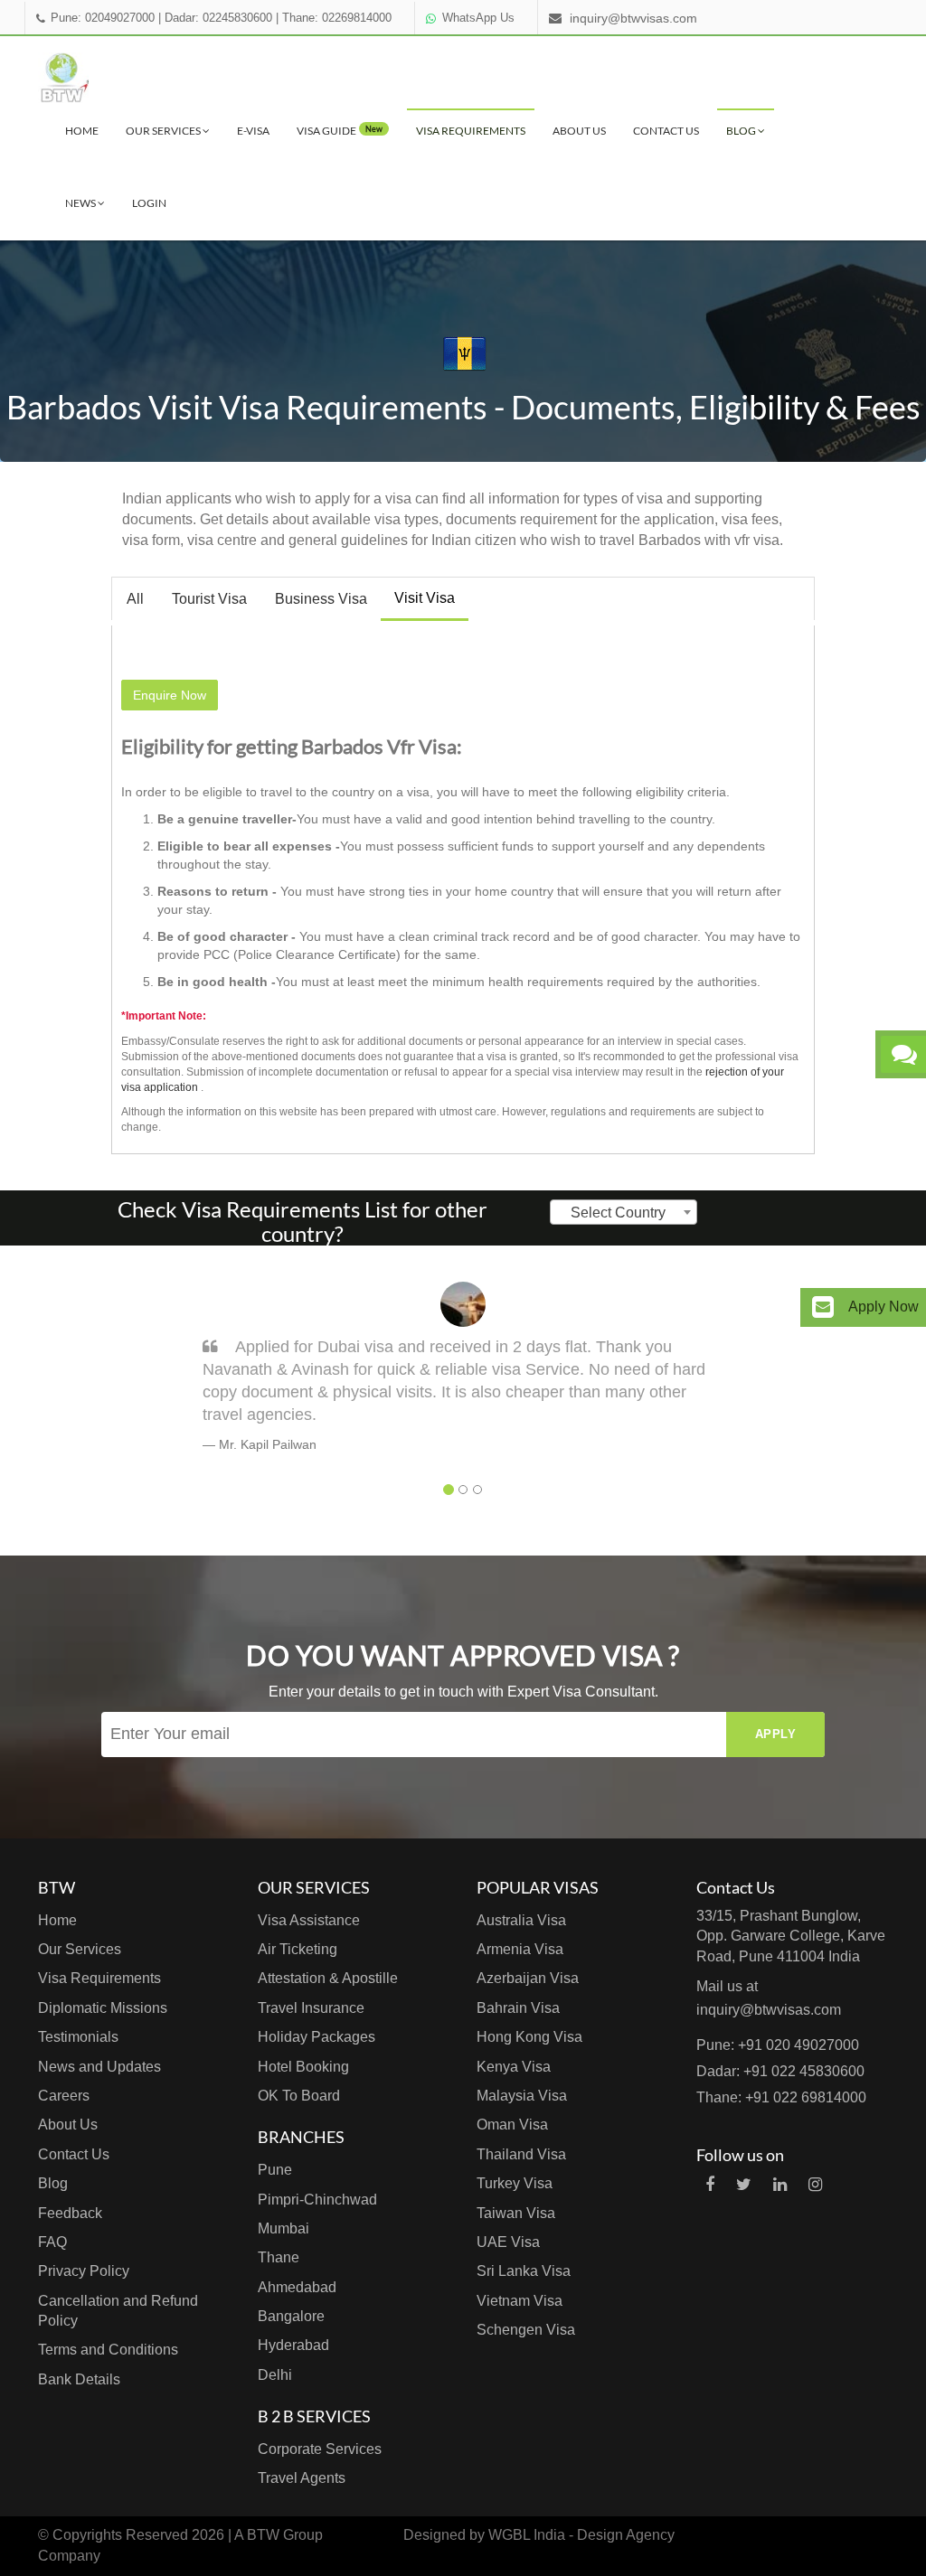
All (135, 599)
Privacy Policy (84, 2271)
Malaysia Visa (522, 2096)
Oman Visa (512, 2125)
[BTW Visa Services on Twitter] (744, 2185)
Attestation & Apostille (328, 1978)
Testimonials (78, 2037)
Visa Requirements (471, 131)
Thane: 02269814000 (337, 18)
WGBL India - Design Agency (581, 2535)
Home (82, 131)
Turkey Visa (515, 2183)
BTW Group (285, 2535)
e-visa (253, 131)
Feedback (70, 2213)
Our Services (164, 131)
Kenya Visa (514, 2067)
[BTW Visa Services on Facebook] (710, 2185)
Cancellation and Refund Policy (118, 2311)
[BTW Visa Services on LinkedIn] (780, 2185)
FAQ (52, 2242)
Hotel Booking (303, 2067)
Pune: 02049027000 (103, 18)
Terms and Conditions (108, 2350)
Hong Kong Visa (529, 2037)
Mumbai (283, 2228)
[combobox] (624, 1212)
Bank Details (79, 2379)
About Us (579, 131)
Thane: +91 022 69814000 (781, 2097)
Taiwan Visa (516, 2213)
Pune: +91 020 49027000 (778, 2045)
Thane (279, 2257)
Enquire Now (170, 695)
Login (149, 203)
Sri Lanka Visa (524, 2271)
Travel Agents (302, 2478)
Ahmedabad (297, 2287)
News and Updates (99, 2067)
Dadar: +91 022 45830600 (780, 2071)
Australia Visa (521, 1920)
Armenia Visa (520, 1949)
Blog (742, 131)
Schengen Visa (526, 2330)
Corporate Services (320, 2449)
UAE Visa (508, 2242)
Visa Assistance (309, 1920)
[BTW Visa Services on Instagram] (815, 2185)
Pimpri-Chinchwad (317, 2200)
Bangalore (291, 2316)
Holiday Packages (317, 2037)
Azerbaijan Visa (528, 1978)
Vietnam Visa (520, 2301)
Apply (776, 1734)
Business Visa (321, 599)
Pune (275, 2170)
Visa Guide (340, 131)
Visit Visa (425, 598)
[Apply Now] (823, 1307)
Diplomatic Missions (103, 2008)
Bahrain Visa (518, 2008)
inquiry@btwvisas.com (633, 18)
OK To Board (299, 2096)
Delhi (275, 2375)
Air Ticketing (298, 1949)
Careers (64, 2096)
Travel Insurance (311, 2008)
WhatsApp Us (478, 18)
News (81, 203)
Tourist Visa (209, 599)
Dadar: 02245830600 (218, 18)
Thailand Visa (521, 2154)
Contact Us (666, 131)
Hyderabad (293, 2345)
